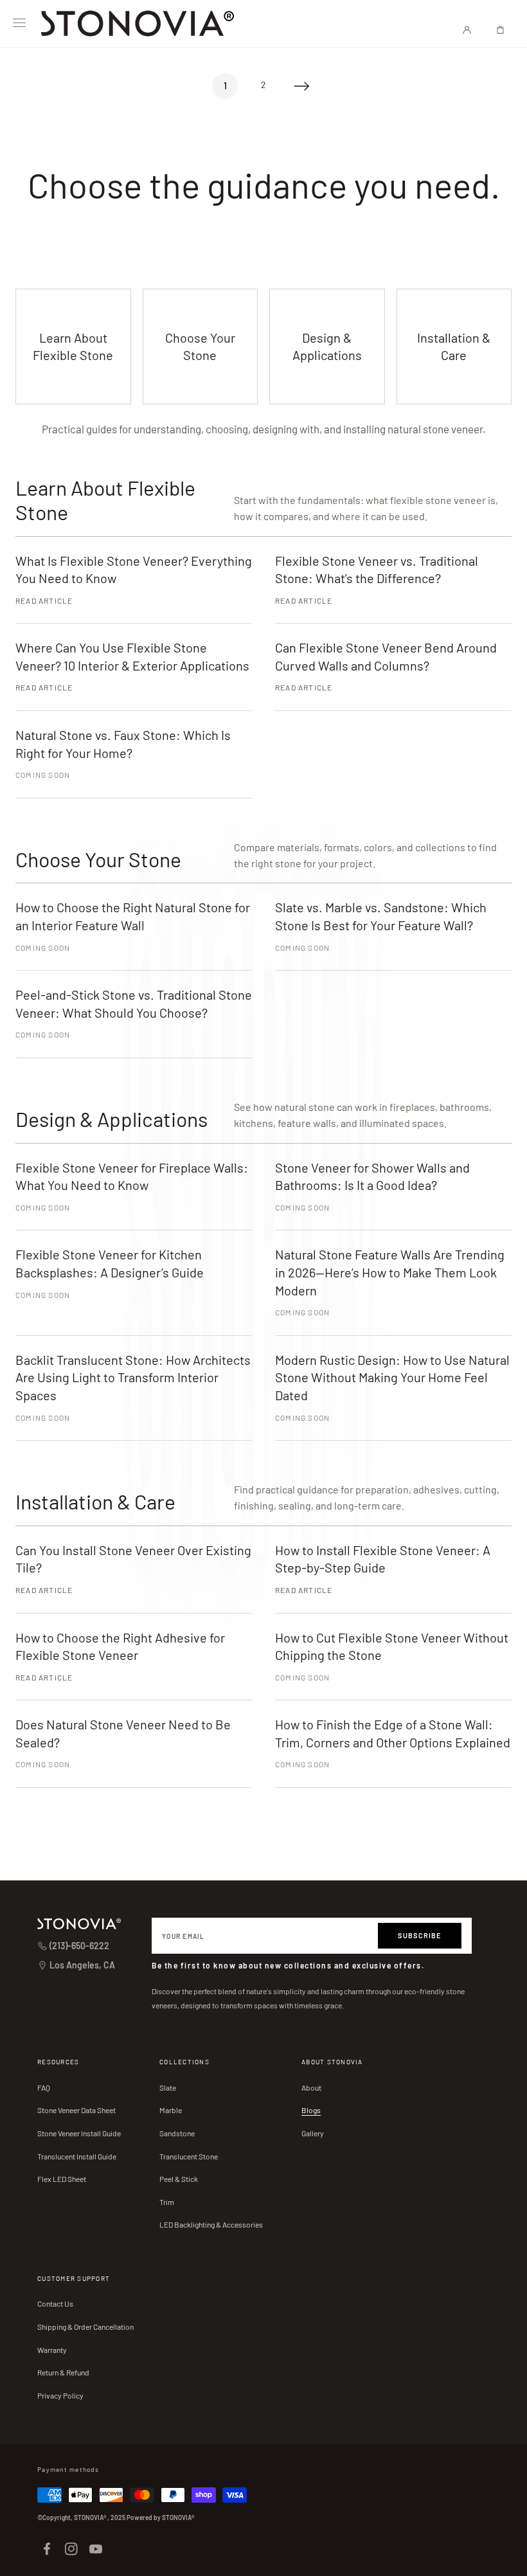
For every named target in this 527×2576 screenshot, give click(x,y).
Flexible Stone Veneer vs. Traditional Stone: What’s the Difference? (377, 570)
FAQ (44, 2087)
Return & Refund (63, 2372)
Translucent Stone (189, 2156)
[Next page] (302, 86)
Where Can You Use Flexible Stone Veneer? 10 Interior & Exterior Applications (132, 656)
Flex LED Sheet (62, 2179)
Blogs (311, 2110)
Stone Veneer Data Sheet (76, 2110)
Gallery (313, 2133)
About (311, 2087)
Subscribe (420, 1935)
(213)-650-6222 (79, 1946)
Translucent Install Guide (77, 2156)
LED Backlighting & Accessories (211, 2224)
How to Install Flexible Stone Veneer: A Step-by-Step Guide (383, 1559)
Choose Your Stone (200, 346)
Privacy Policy (60, 2395)
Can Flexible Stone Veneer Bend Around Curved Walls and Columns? (386, 656)
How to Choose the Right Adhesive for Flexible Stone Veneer (120, 1646)
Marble (171, 2110)
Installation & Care (454, 346)
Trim (167, 2202)
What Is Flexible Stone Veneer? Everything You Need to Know (134, 570)
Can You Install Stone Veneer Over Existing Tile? (133, 1559)
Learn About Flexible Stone (73, 346)
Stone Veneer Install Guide (79, 2133)
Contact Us (55, 2303)
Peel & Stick (179, 2179)
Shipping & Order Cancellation (85, 2327)
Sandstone (177, 2133)
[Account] (467, 30)
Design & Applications (327, 346)
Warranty (52, 2350)
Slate (168, 2087)
